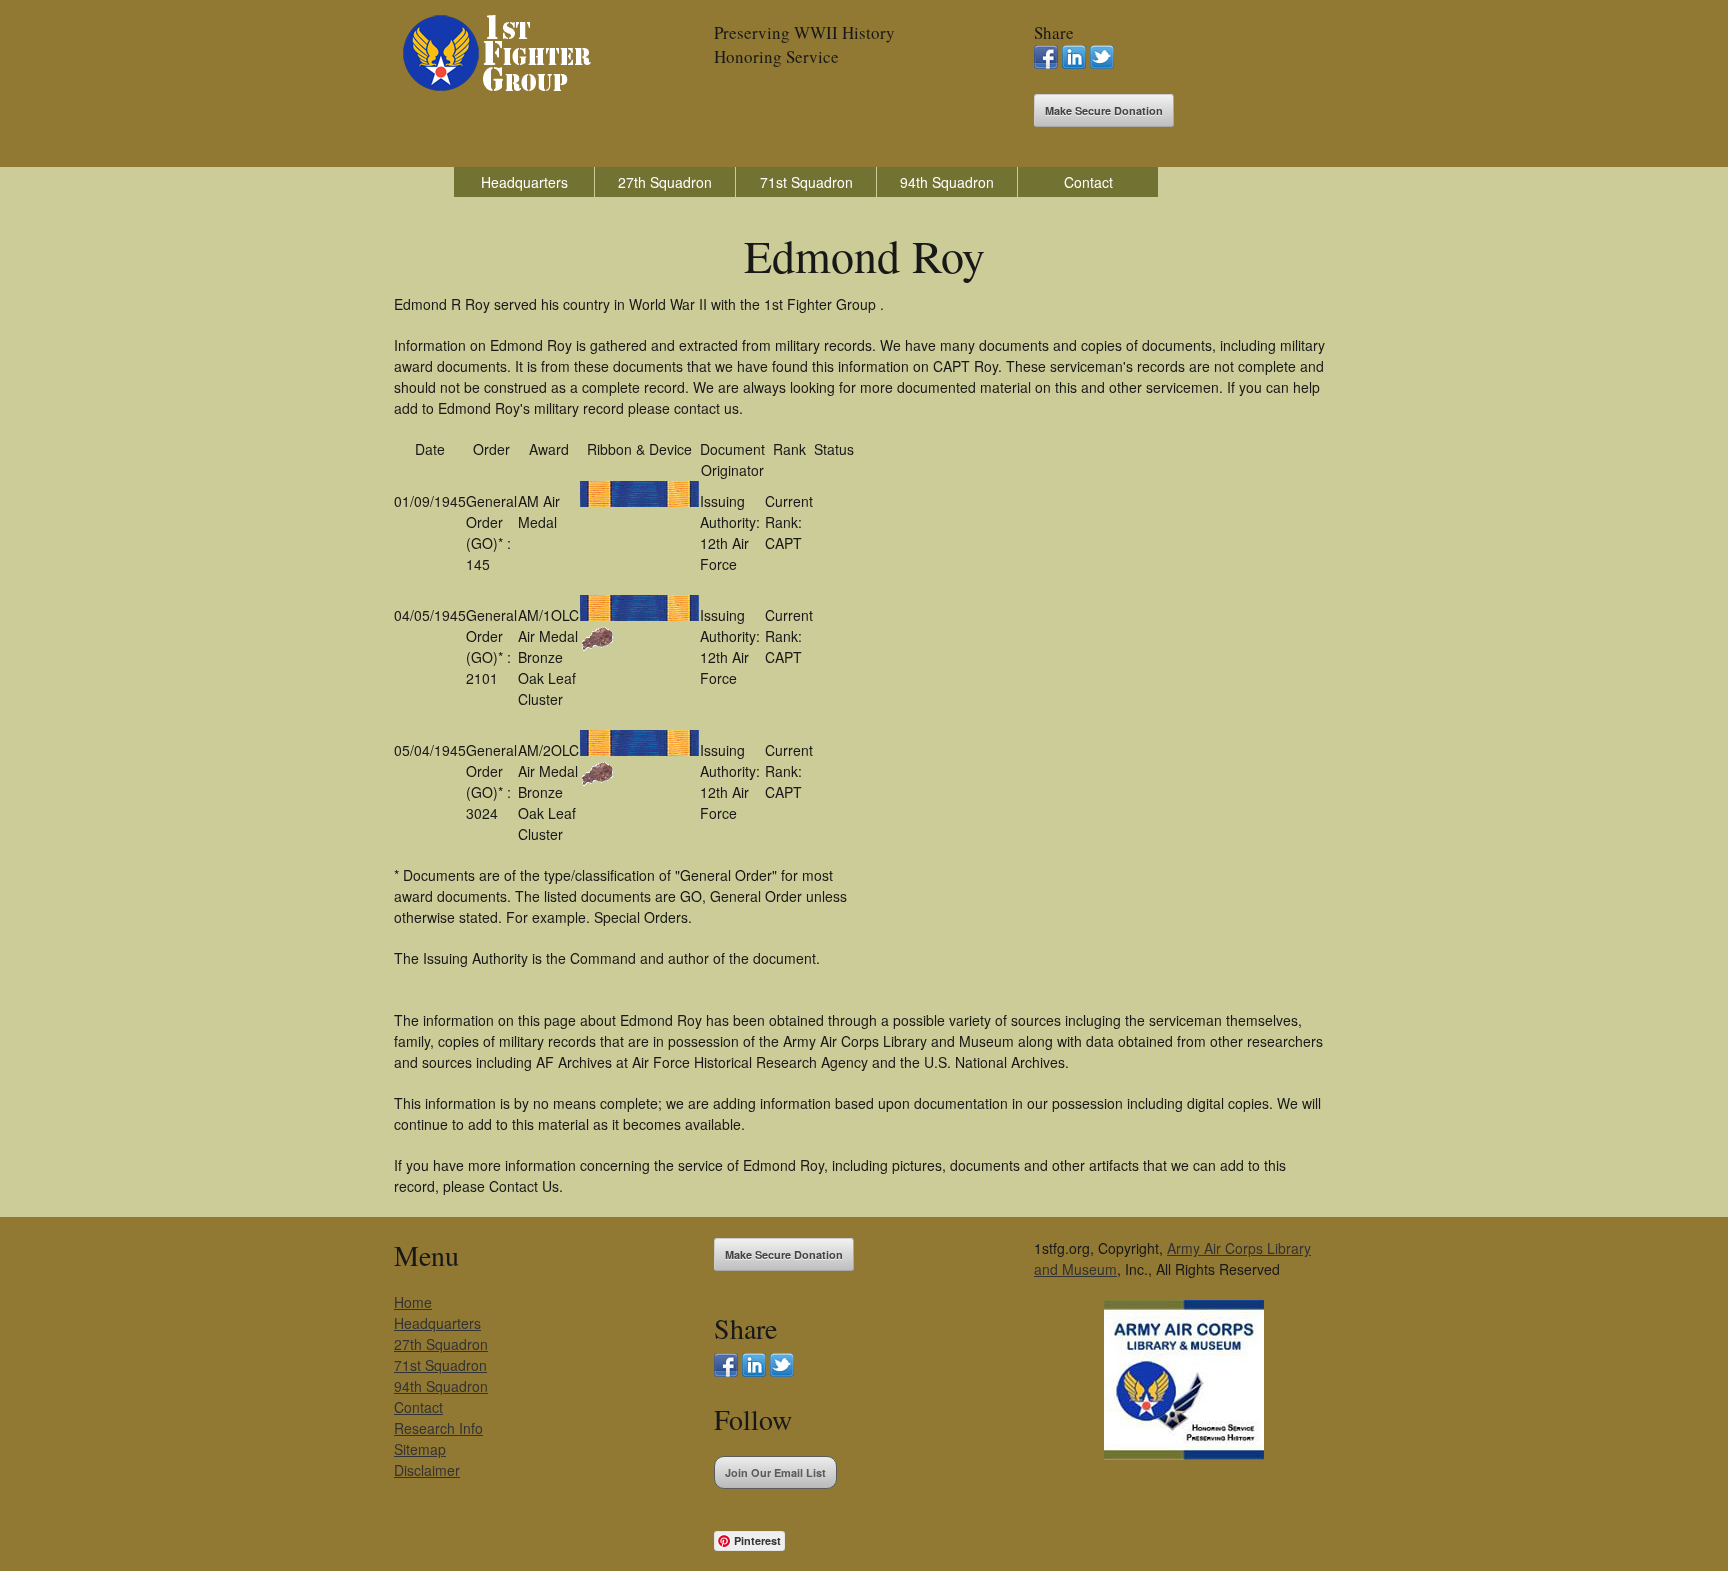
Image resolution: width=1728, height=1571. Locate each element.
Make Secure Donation (1104, 110)
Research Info (438, 1428)
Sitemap (420, 1449)
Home (413, 1302)
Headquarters (524, 182)
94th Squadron (947, 182)
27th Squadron (665, 182)
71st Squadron (806, 182)
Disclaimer (427, 1470)
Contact (1088, 182)
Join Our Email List (775, 1472)
